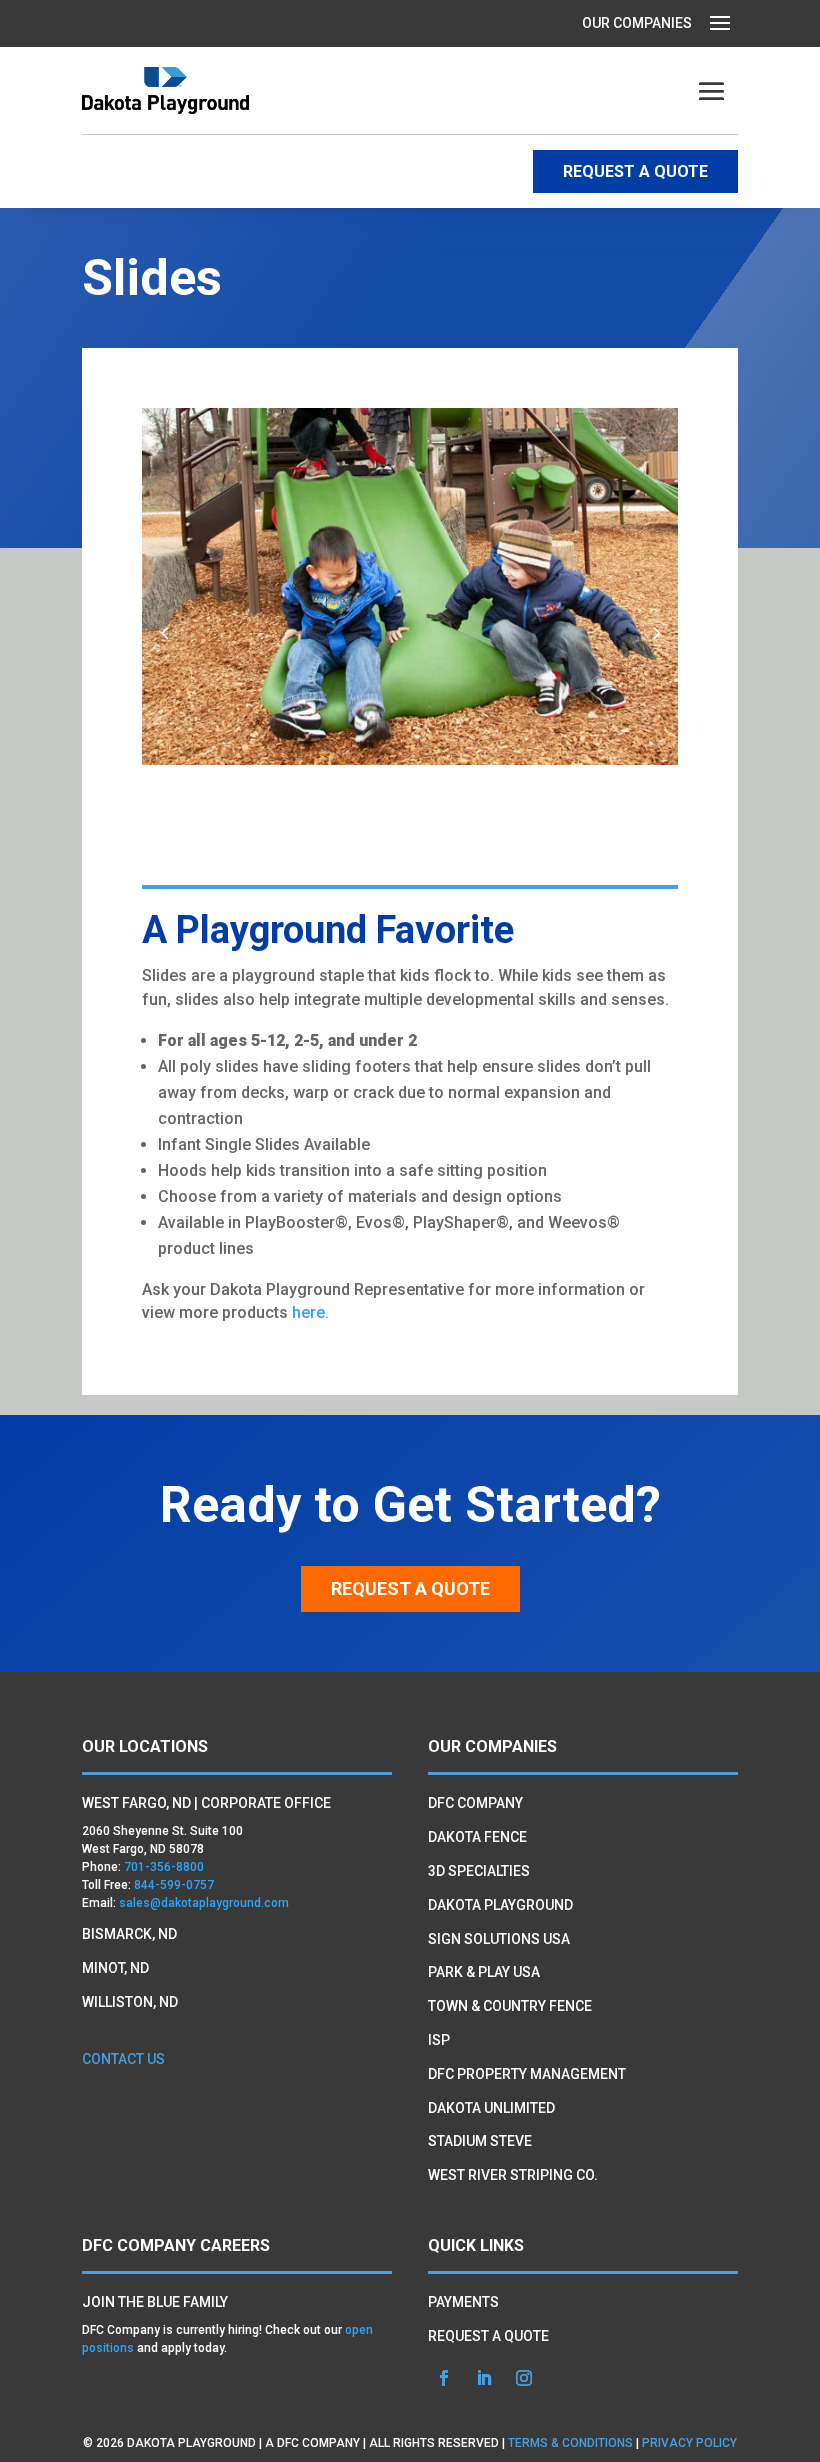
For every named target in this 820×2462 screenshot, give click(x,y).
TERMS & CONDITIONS (570, 2443)
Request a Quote (410, 1588)
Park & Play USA (484, 1972)
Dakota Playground (500, 1905)
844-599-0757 (174, 1885)
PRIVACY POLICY (689, 2443)
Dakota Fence (477, 1837)
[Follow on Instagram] (524, 2378)
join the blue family (155, 2302)
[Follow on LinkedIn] (484, 2378)
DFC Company (475, 1803)
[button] (655, 631)
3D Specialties (479, 1871)
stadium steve (480, 2141)
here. (310, 1312)
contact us (123, 2059)
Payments (463, 2302)
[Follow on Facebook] (444, 2378)
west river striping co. (513, 2175)
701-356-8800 (164, 1867)
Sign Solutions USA (499, 1939)
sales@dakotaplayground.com (204, 1903)
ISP (439, 2040)
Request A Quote (488, 2336)
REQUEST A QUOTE (635, 171)
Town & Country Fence (510, 2006)
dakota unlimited (491, 2108)
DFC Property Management (527, 2074)
